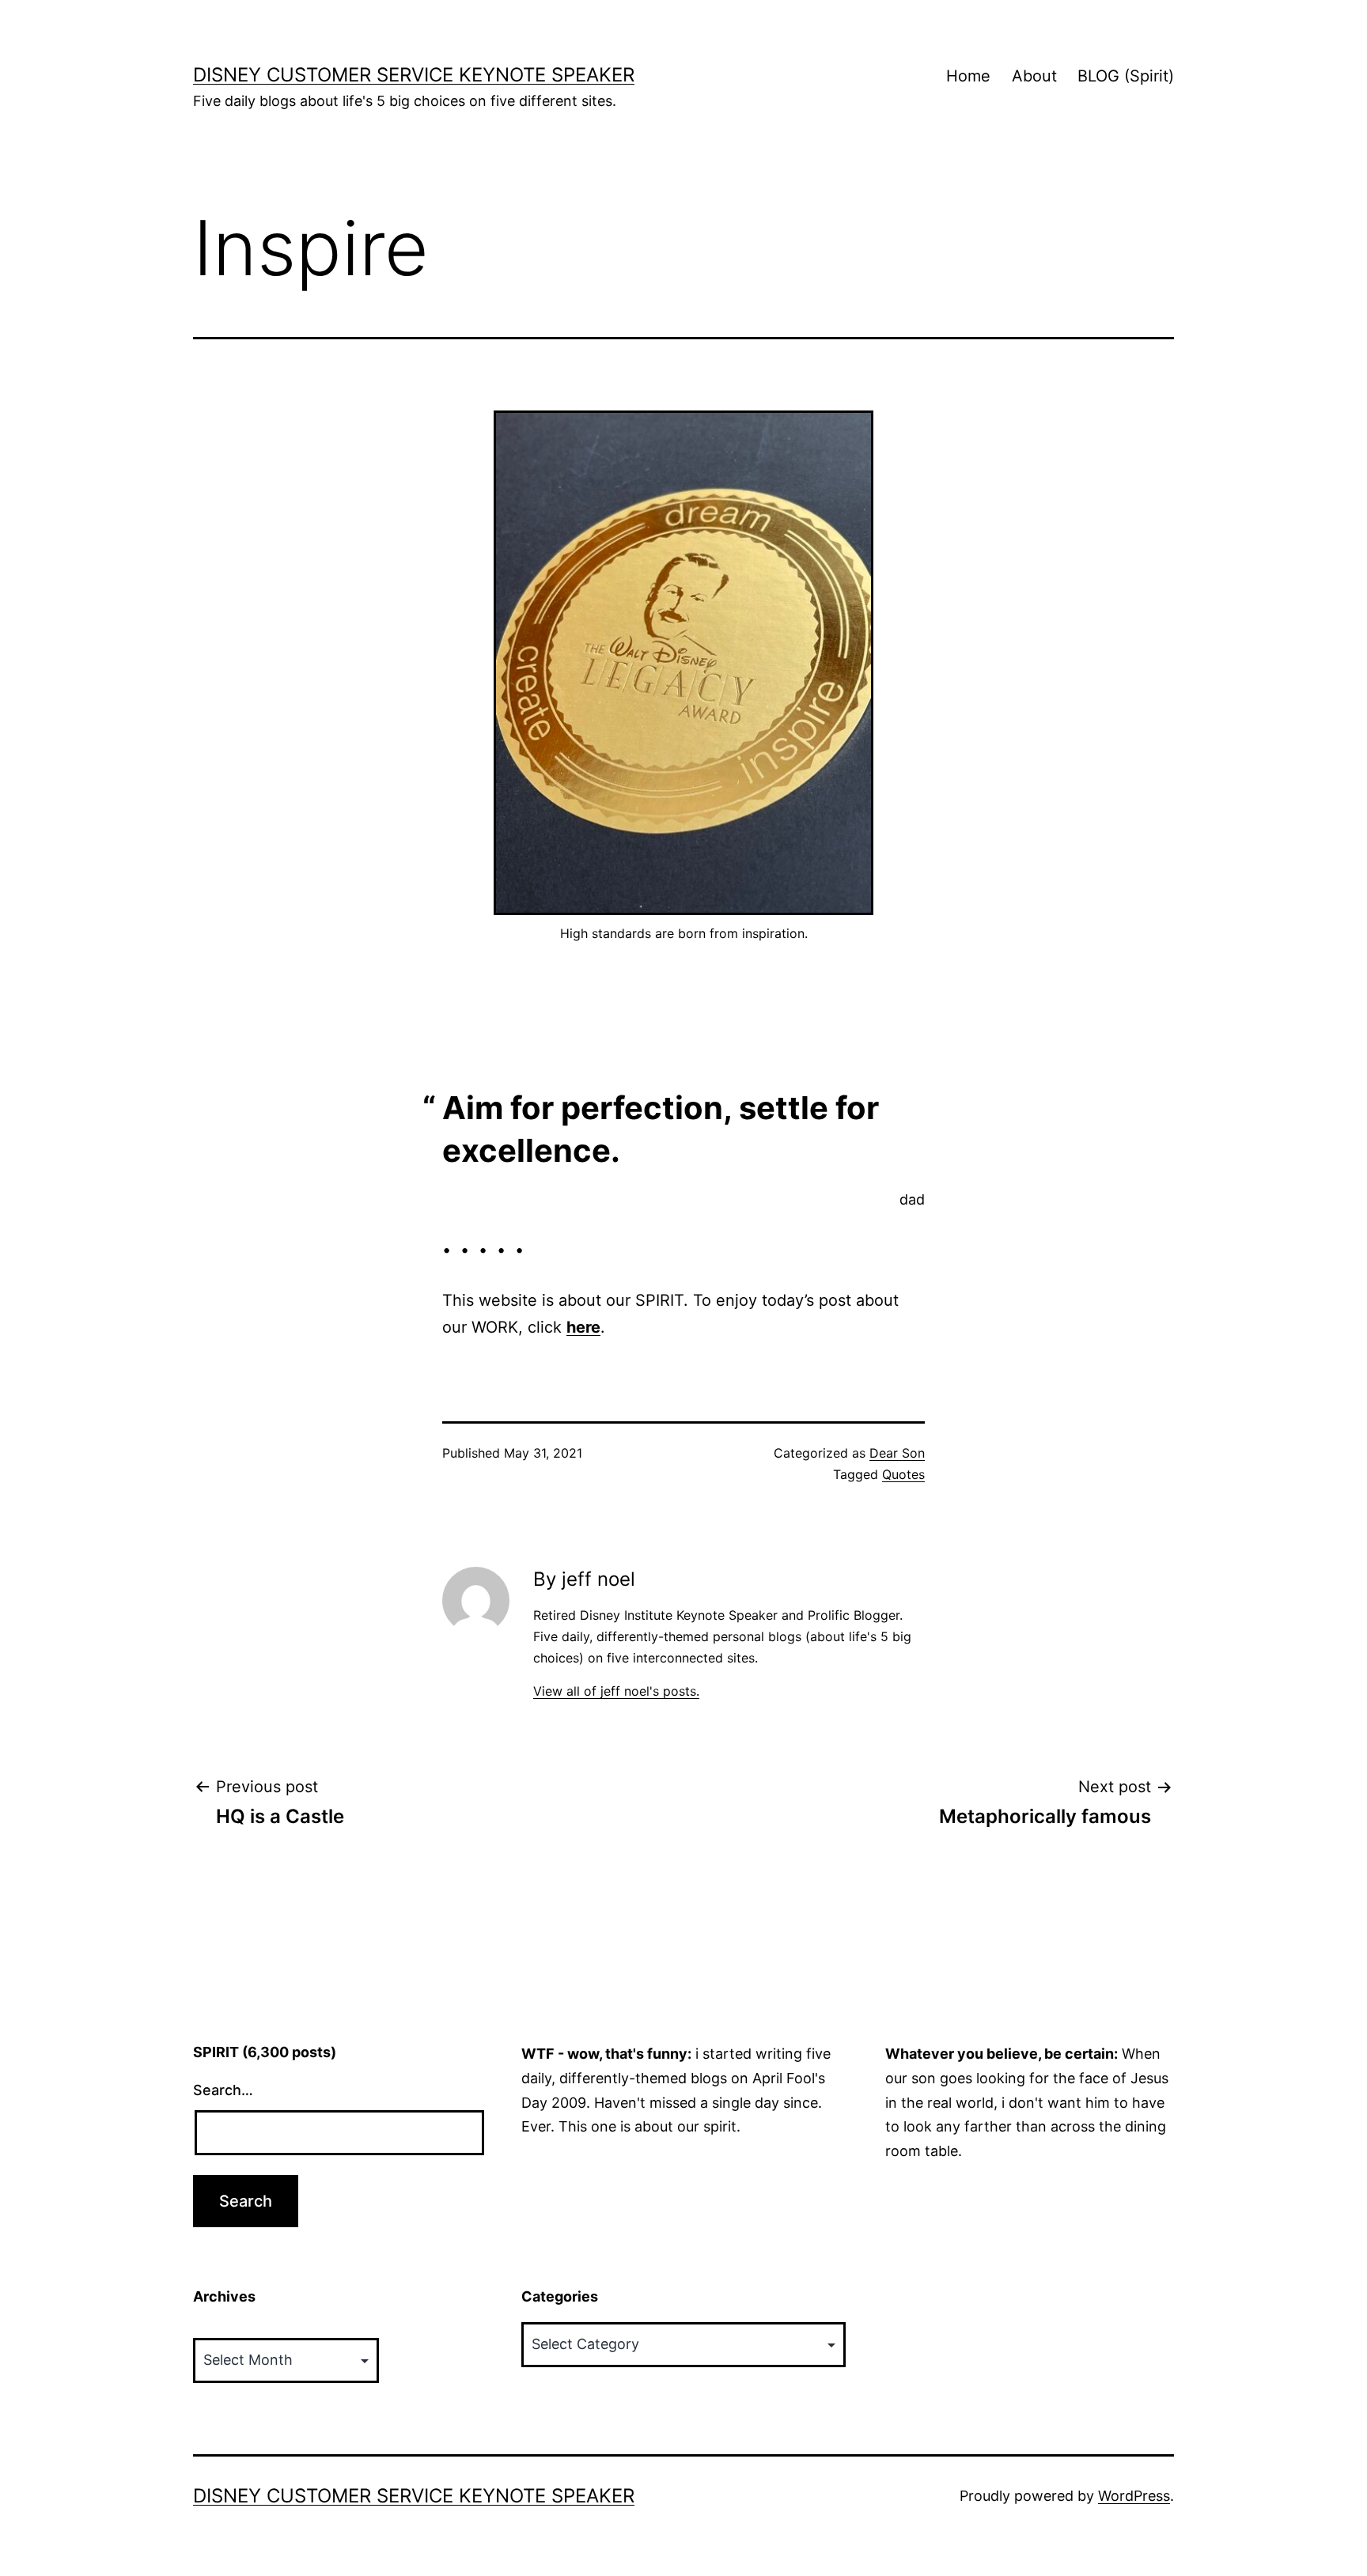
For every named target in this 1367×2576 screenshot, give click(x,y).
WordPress (1134, 2496)
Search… (223, 2090)
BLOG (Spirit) (1126, 76)
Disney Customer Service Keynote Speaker (414, 75)
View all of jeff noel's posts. (616, 1691)
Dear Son (897, 1453)
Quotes (903, 1474)
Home (968, 76)
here (583, 1327)
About (1034, 76)
